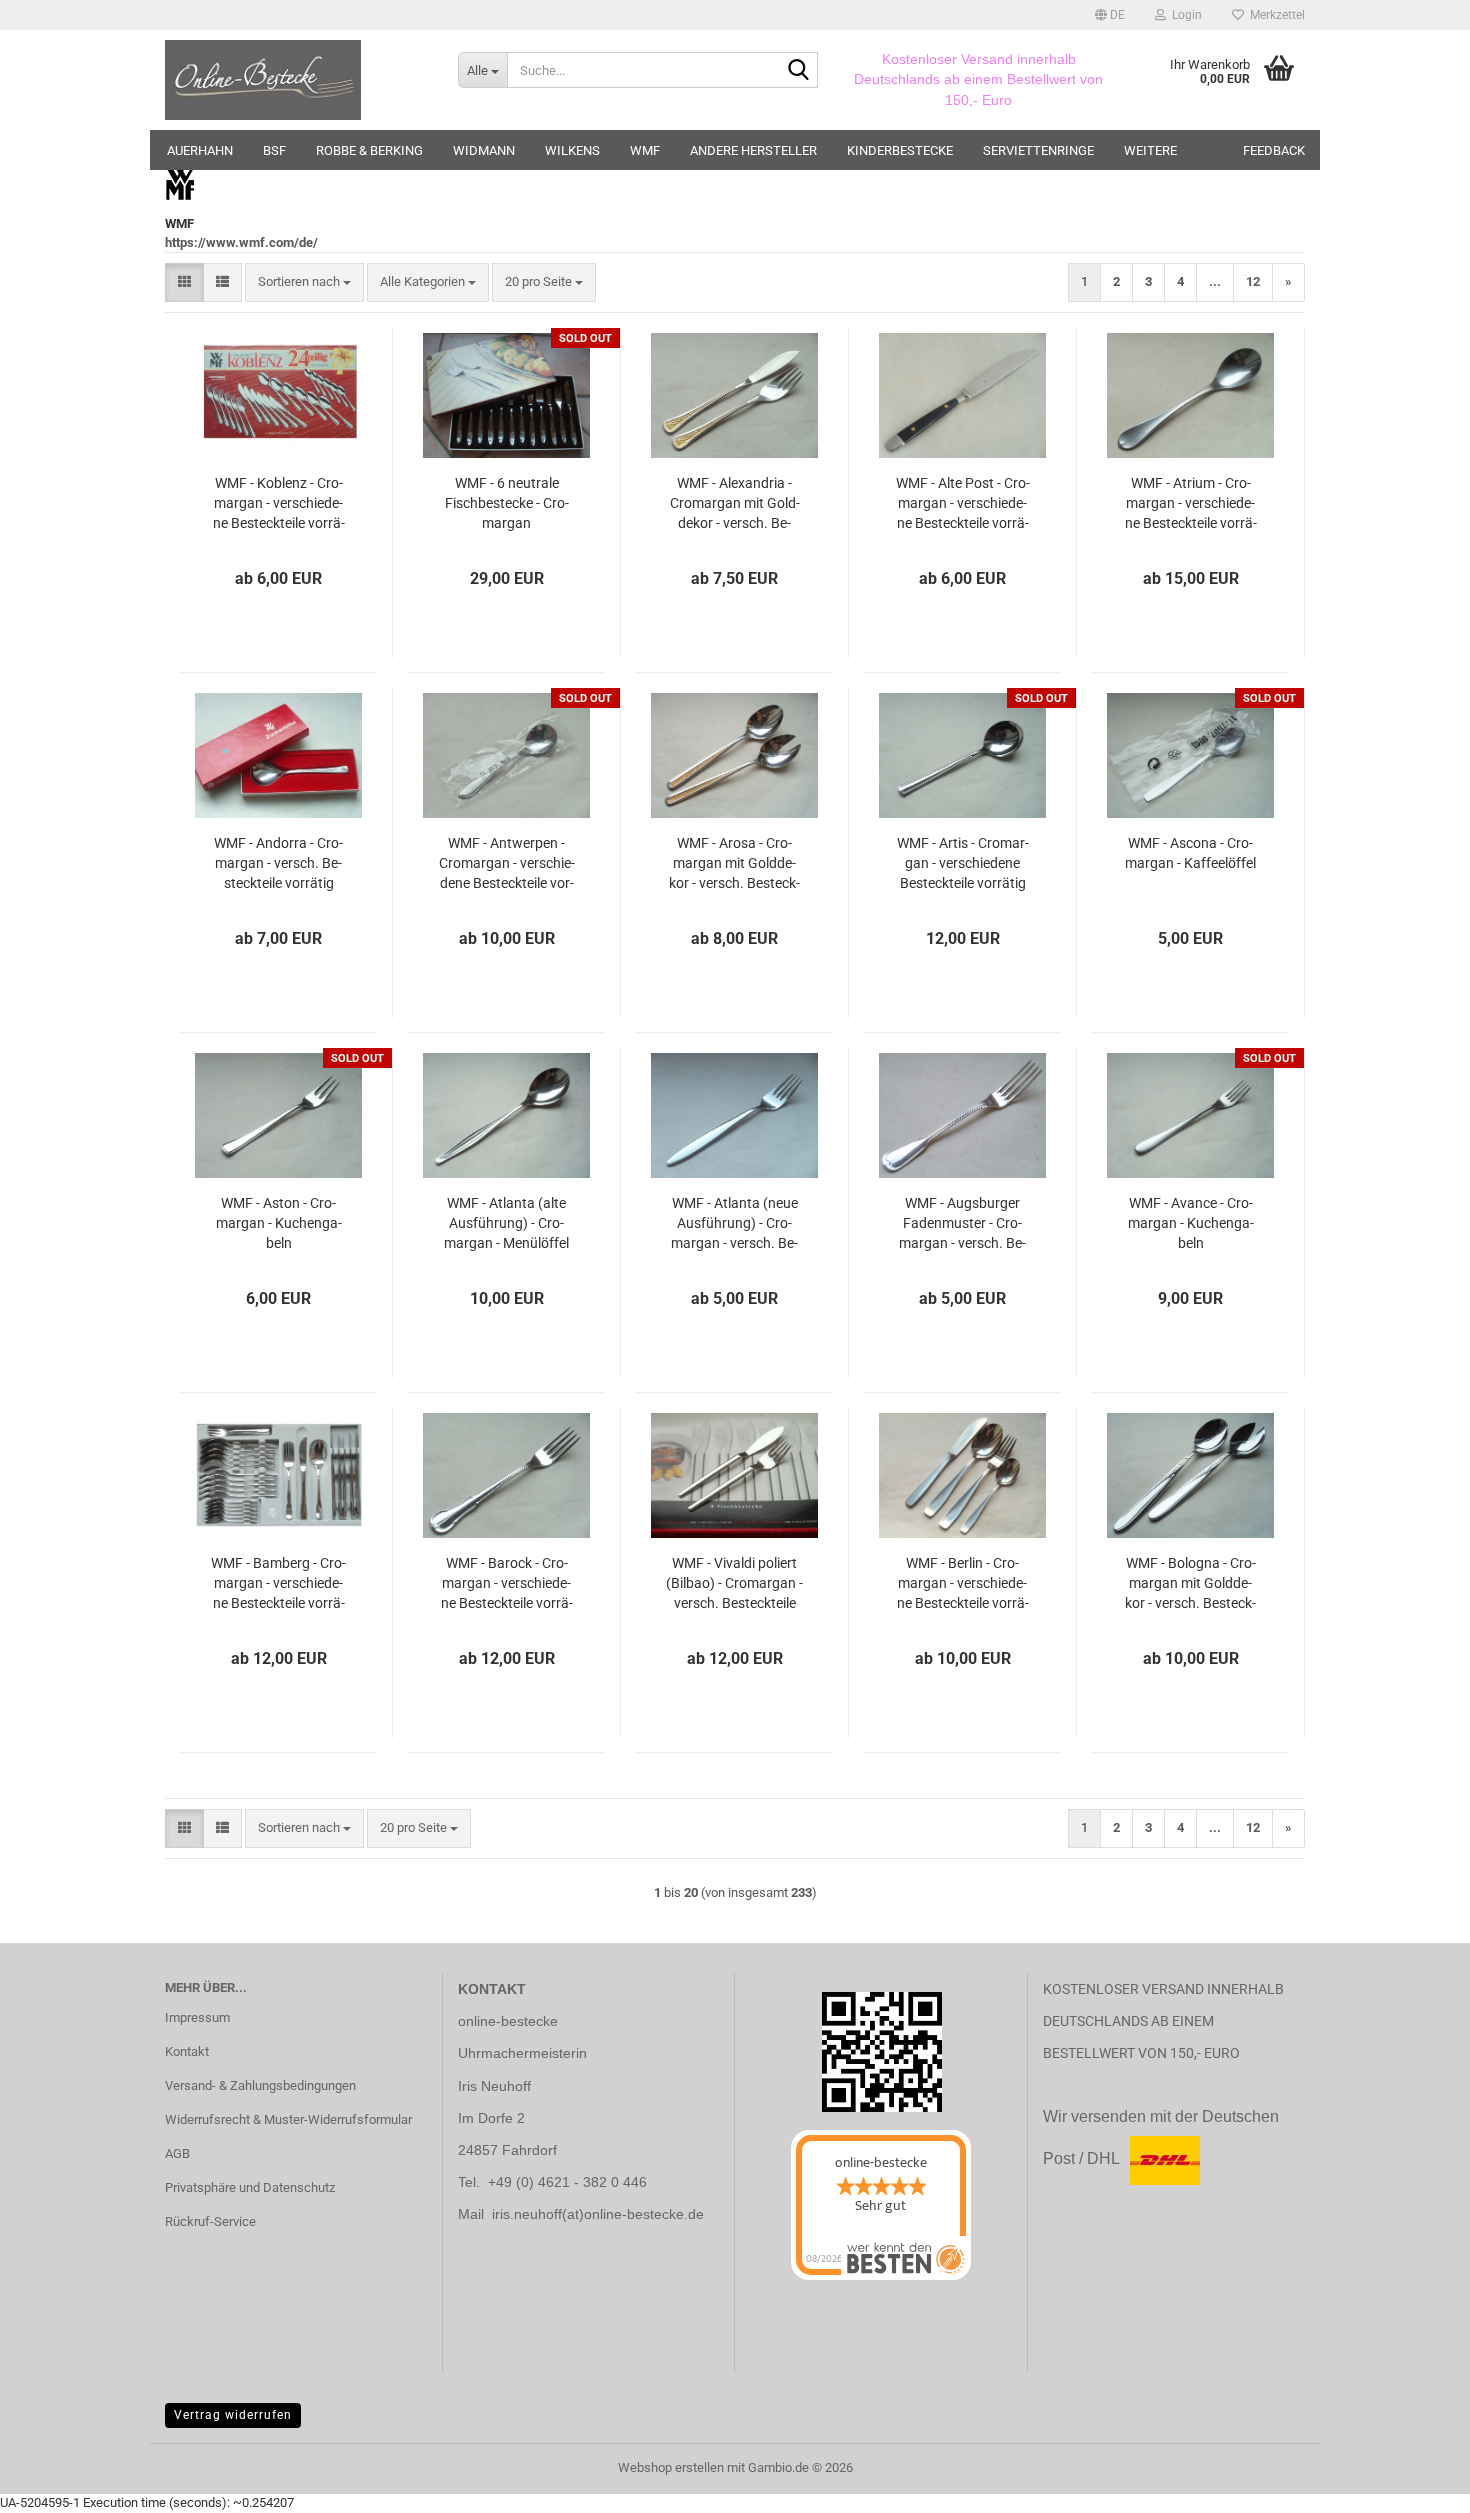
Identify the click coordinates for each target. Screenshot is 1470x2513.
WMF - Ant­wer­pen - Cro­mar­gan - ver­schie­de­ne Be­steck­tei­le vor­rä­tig (507, 864)
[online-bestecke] (296, 80)
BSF (274, 150)
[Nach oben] (55, 2483)
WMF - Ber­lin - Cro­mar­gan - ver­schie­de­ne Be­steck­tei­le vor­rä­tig (963, 1584)
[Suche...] (799, 71)
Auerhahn (200, 150)
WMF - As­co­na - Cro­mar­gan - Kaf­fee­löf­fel (1190, 853)
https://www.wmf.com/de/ (241, 242)
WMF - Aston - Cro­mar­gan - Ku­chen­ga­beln (279, 1223)
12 (1253, 281)
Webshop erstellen (671, 2467)
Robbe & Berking (369, 150)
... (1215, 281)
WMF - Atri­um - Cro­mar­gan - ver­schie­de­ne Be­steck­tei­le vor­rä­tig (1191, 504)
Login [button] (1184, 15)
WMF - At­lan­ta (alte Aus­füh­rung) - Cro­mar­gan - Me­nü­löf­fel (506, 1223)
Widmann (484, 150)
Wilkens (572, 150)
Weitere (1150, 150)
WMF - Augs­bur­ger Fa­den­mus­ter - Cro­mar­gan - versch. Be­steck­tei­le (962, 1224)
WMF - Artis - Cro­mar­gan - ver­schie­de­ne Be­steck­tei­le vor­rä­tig (963, 863)
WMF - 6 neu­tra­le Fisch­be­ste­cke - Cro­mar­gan (507, 503)
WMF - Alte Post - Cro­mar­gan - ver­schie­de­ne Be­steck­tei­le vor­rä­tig (963, 504)
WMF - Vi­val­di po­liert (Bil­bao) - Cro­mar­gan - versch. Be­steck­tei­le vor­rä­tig (734, 1584)
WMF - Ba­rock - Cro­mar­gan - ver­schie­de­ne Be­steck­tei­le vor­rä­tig (507, 1584)
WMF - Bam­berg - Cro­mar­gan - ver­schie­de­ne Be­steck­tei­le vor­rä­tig (278, 1584)
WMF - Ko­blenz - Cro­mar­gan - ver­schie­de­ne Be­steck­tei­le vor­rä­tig (279, 504)
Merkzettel (1274, 15)
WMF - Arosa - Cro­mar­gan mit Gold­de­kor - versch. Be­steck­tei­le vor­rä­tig (734, 864)
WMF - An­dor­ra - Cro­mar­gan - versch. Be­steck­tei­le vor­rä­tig (278, 863)
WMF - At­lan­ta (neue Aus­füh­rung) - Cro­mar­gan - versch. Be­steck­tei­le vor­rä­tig (734, 1224)
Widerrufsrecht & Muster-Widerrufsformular (288, 2119)
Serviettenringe (1038, 150)
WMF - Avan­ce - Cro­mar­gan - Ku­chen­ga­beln (1191, 1223)
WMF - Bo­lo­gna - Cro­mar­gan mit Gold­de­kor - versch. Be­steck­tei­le (1190, 1584)
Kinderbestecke (900, 150)
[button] (1110, 15)
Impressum (197, 2017)
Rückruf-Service (210, 2221)
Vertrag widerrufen (233, 2415)
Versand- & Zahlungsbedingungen (260, 2085)
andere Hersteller (753, 150)
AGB (177, 2153)
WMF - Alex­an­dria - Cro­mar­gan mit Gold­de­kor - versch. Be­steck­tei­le (735, 504)
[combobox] (304, 282)
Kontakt (187, 2051)
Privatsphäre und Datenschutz (250, 2187)
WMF (645, 150)
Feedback (1274, 150)
